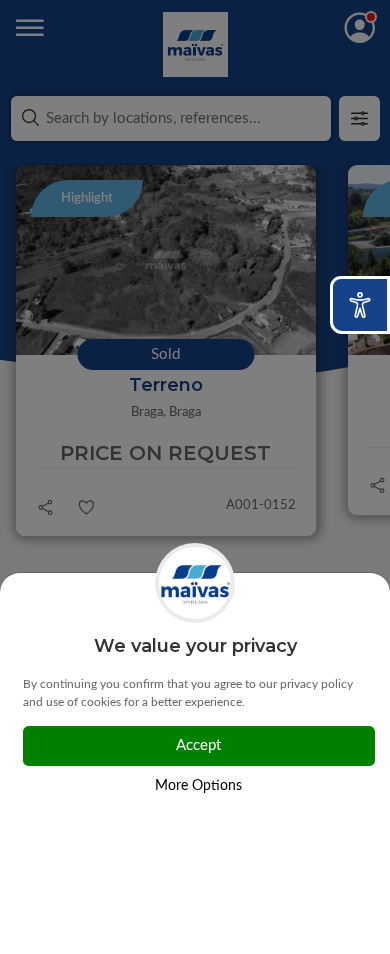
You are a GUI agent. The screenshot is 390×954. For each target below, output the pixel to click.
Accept (198, 745)
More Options (198, 786)
